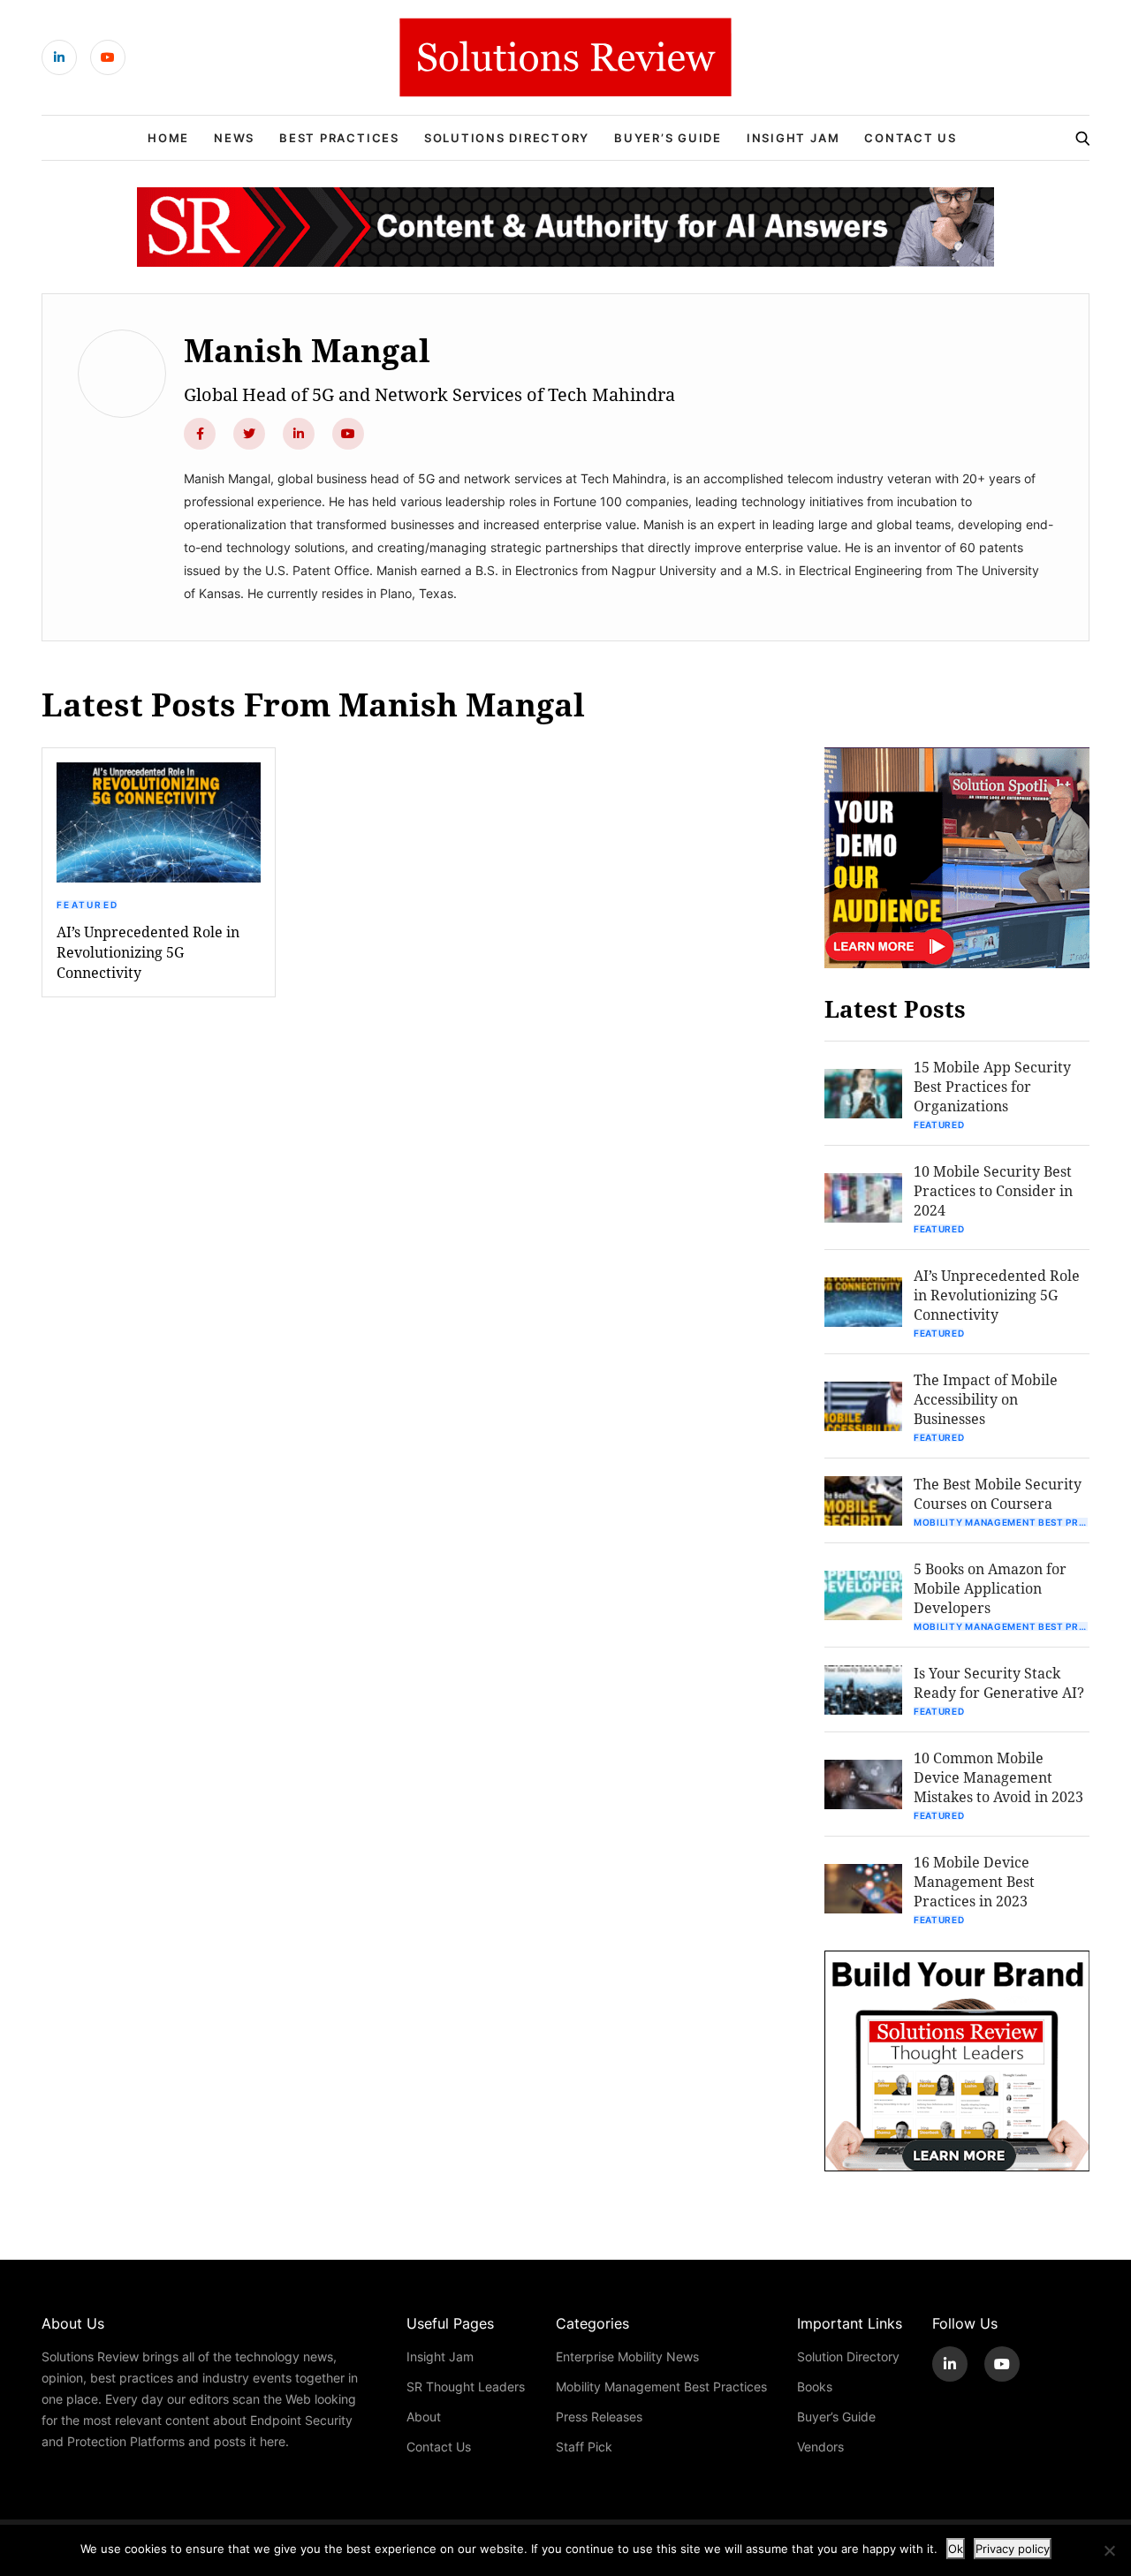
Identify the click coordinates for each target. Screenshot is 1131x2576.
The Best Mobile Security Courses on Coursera (998, 1493)
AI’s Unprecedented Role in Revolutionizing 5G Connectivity (148, 952)
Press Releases (599, 2417)
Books (815, 2387)
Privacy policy (1013, 2549)
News (234, 138)
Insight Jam (793, 138)
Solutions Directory (507, 138)
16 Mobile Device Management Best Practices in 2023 (974, 1881)
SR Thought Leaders (466, 2387)
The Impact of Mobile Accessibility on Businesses (986, 1399)
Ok (956, 2549)
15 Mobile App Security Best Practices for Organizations (992, 1086)
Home (168, 138)
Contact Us (911, 138)
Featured (87, 905)
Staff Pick (584, 2447)
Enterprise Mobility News (627, 2356)
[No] (1109, 2550)
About (424, 2417)
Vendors (820, 2447)
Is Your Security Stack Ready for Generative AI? (999, 1682)
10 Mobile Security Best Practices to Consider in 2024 (993, 1190)
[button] (159, 822)
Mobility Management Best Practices (1002, 1522)
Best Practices (339, 138)
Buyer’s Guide (668, 138)
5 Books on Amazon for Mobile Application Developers (990, 1588)
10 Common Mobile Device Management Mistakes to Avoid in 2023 (998, 1777)
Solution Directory (848, 2356)
